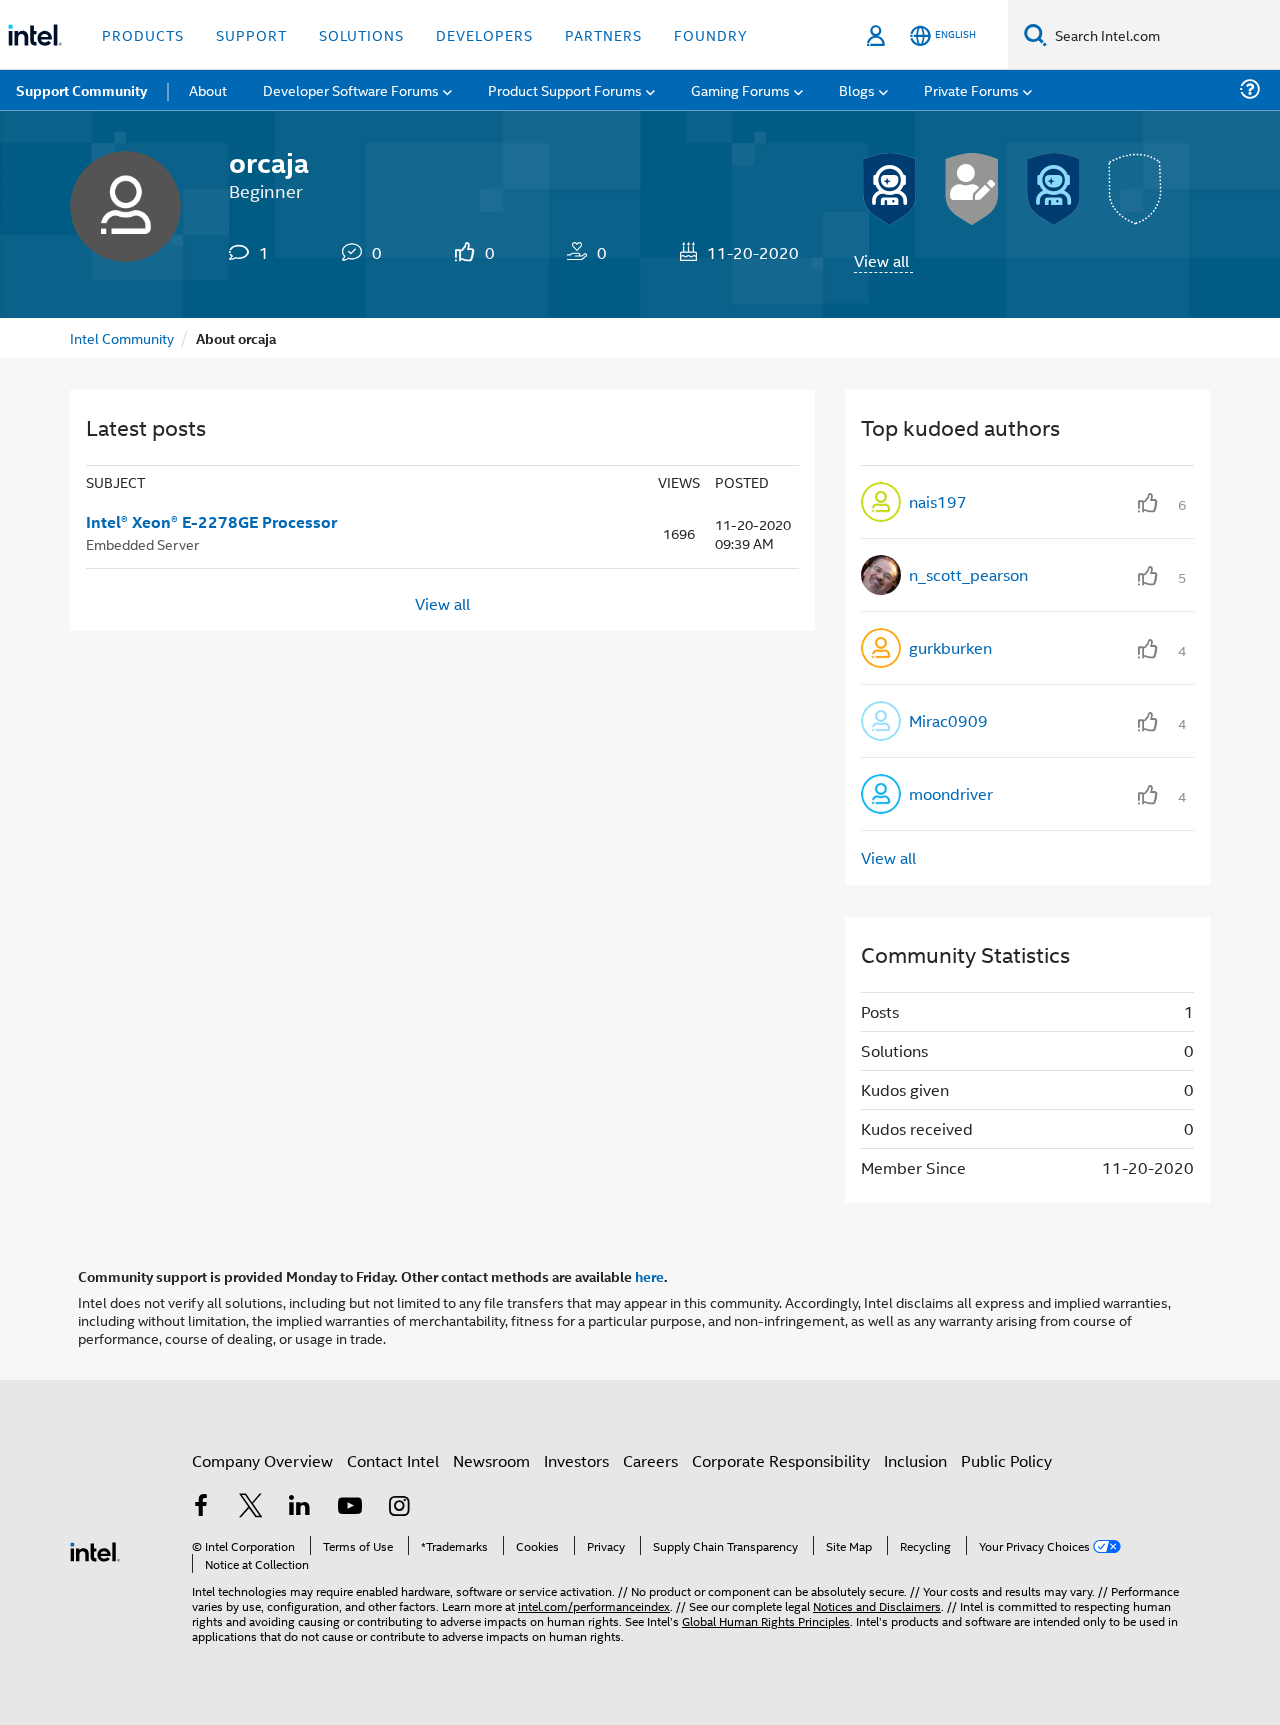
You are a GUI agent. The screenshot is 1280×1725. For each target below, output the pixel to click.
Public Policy (1006, 1460)
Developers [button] (484, 34)
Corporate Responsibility (781, 1460)
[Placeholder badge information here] (1136, 189)
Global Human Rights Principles (766, 1620)
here (649, 1276)
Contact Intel (393, 1460)
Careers (650, 1460)
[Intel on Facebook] (201, 1507)
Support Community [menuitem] (81, 90)
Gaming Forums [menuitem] (740, 89)
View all (881, 260)
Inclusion (915, 1460)
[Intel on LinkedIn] (300, 1507)
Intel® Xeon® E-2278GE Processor (211, 522)
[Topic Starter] (972, 189)
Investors (576, 1460)
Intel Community (122, 337)
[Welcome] (1054, 189)
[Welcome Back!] (890, 189)
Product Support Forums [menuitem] (565, 89)
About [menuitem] (208, 89)
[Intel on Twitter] (251, 1507)
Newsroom (491, 1460)
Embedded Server (142, 543)
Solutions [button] (361, 34)
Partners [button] (603, 34)
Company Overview (262, 1460)
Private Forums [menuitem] (971, 89)
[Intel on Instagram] (399, 1507)
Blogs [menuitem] (857, 89)
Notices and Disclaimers (877, 1605)
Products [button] (143, 34)
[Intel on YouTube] (350, 1507)
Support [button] (251, 34)
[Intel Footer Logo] (95, 1549)
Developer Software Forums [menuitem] (351, 89)
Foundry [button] (711, 34)
